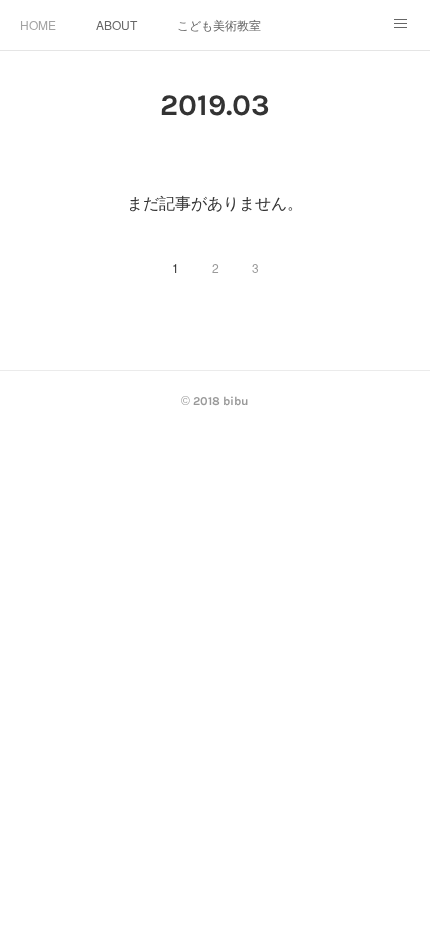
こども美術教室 (219, 24)
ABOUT (116, 24)
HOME (38, 24)
